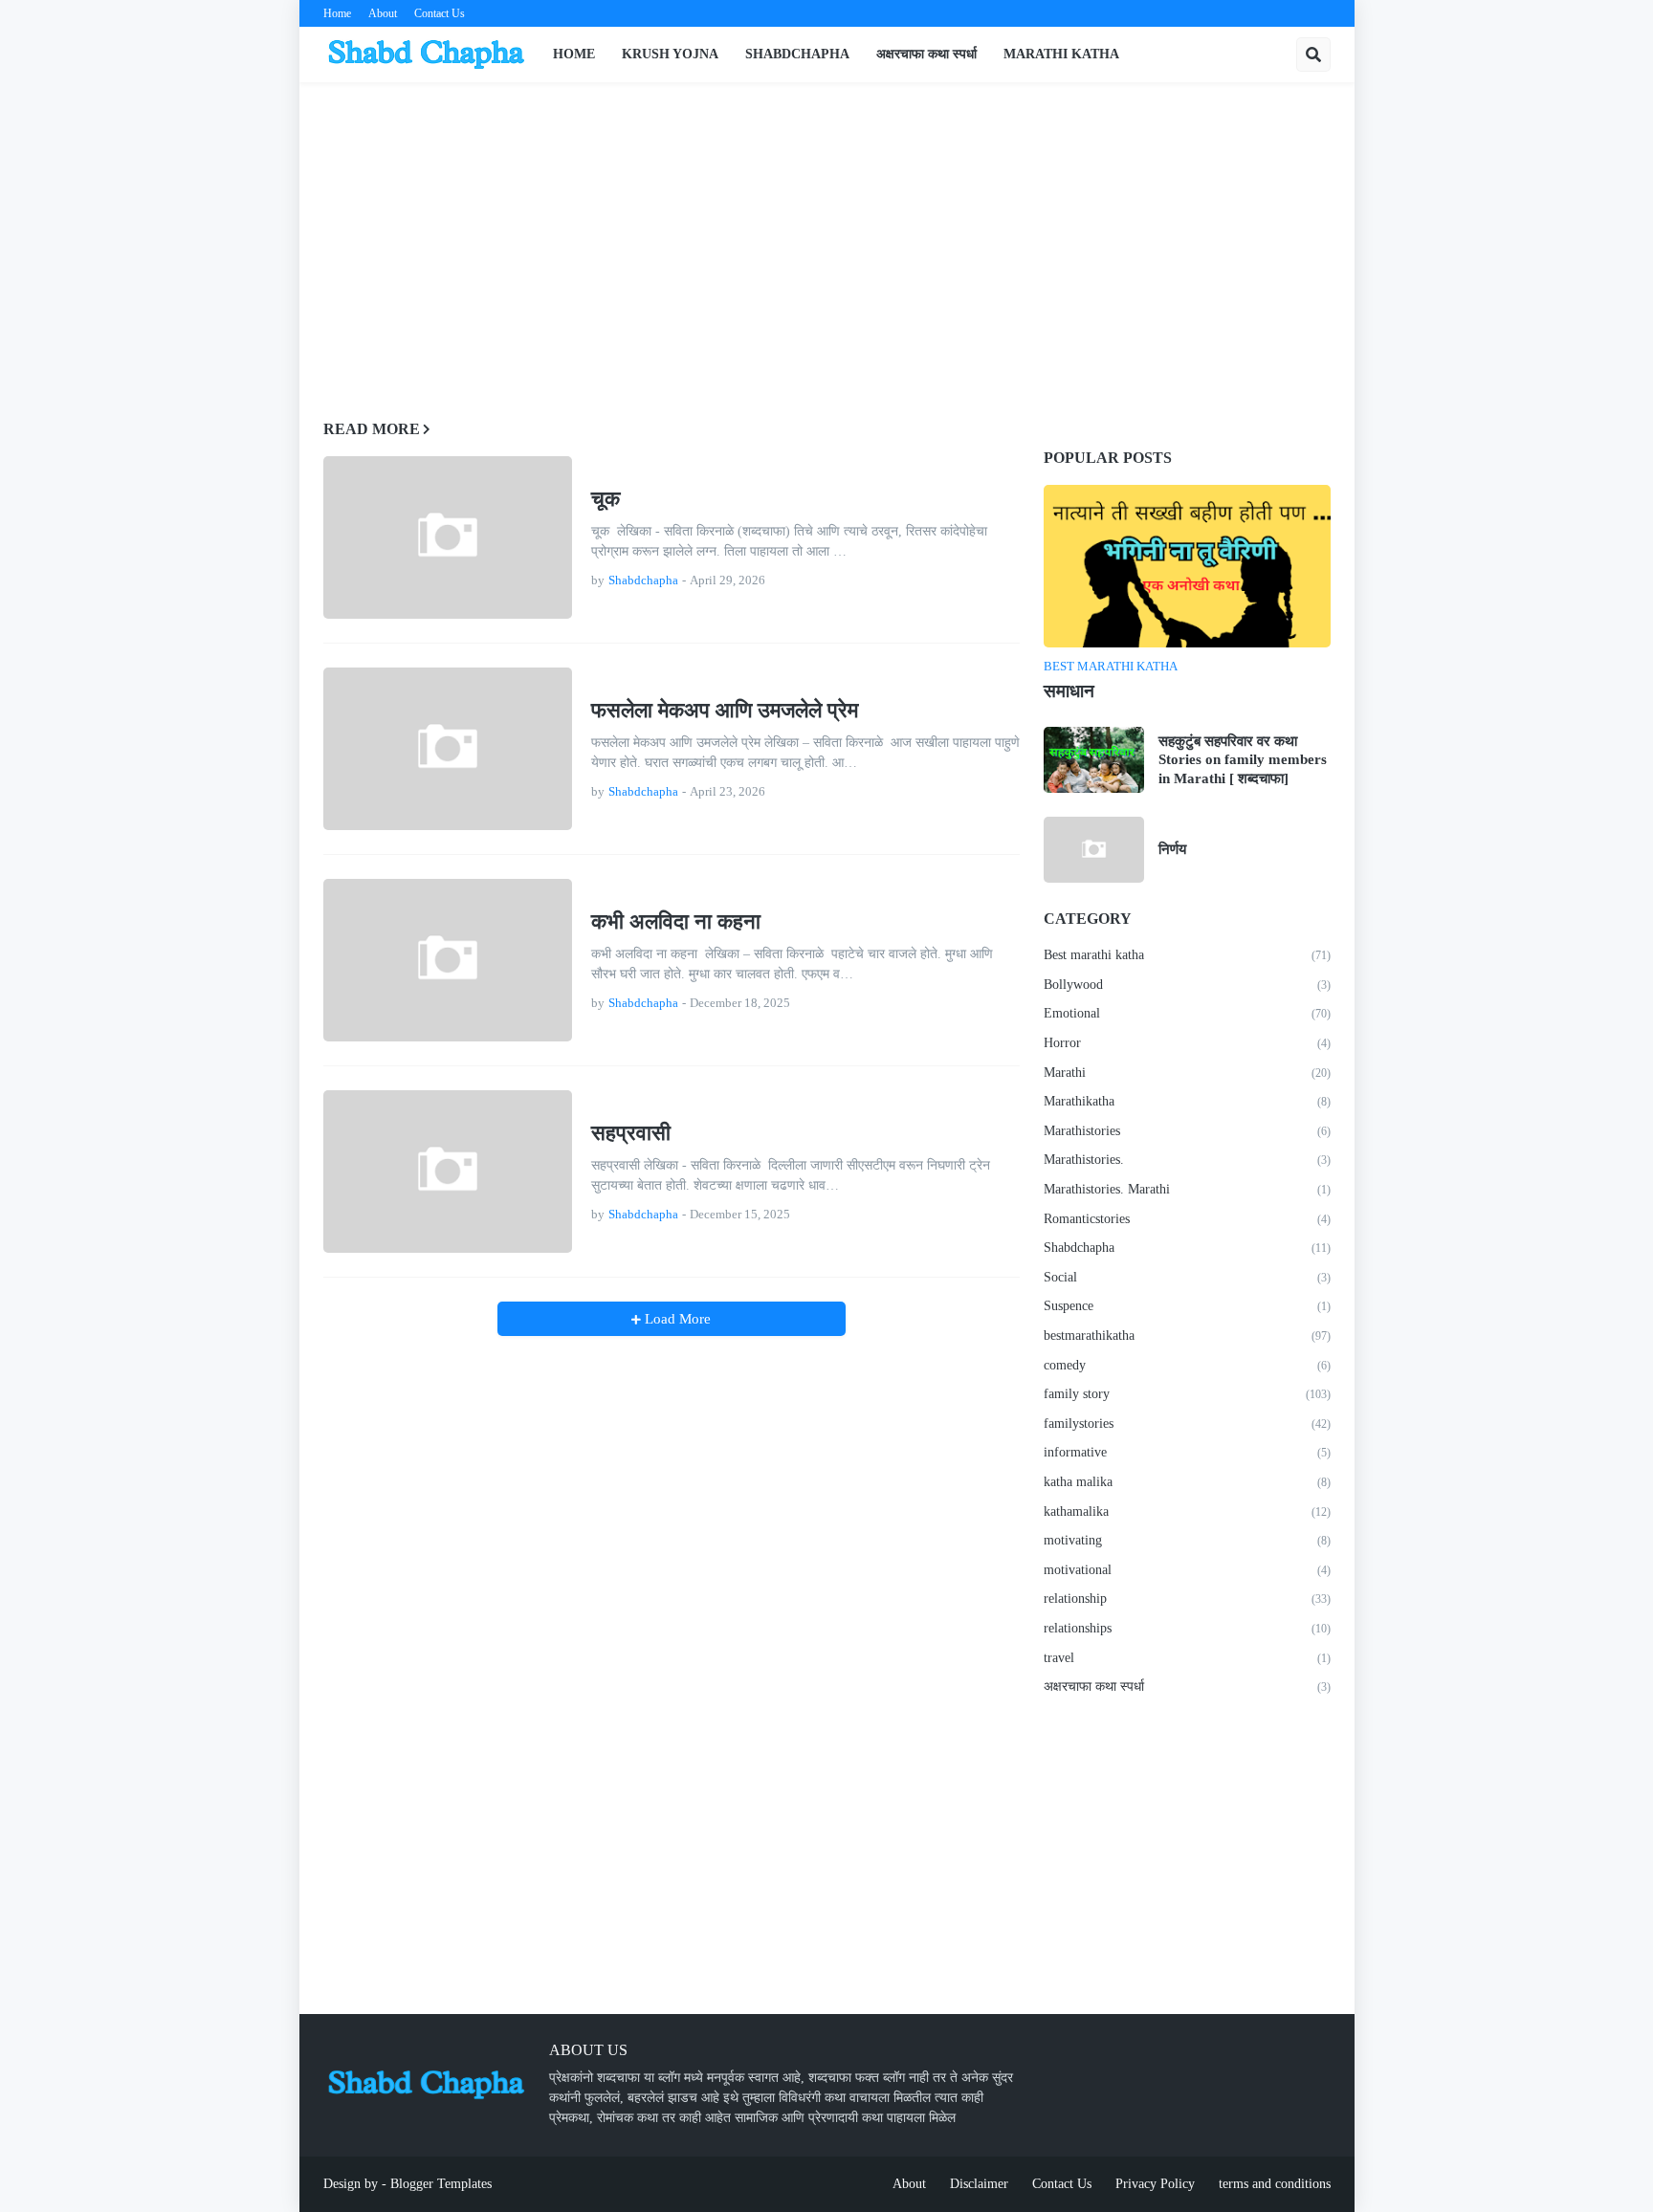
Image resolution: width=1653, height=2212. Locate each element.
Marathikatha (1187, 1101)
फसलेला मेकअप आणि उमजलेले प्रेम (725, 710)
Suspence (1187, 1306)
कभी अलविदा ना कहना (676, 921)
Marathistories (1187, 1131)
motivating (1187, 1540)
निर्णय (1172, 849)
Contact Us (440, 13)
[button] (1313, 55)
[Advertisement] (827, 240)
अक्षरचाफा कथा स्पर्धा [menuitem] (926, 54)
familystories (1187, 1424)
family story (1187, 1394)
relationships (1187, 1628)
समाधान (1069, 691)
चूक (606, 499)
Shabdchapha (1187, 1248)
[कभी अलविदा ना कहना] (448, 960)
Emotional (1187, 1013)
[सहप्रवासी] (448, 1172)
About (383, 13)
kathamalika (1187, 1511)
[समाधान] (1187, 566)
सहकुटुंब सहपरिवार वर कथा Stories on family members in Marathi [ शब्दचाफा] (1243, 760)
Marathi (1187, 1073)
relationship (1187, 1599)
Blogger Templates (441, 2184)
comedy (1187, 1365)
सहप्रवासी (631, 1133)
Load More (676, 1319)
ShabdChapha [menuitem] (797, 54)
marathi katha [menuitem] (1061, 54)
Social (1187, 1277)
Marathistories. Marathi (1187, 1189)
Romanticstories (1187, 1219)
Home (337, 13)
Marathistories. (1187, 1160)
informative (1187, 1452)
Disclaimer (979, 2184)
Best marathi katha (1187, 955)
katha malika (1187, 1482)
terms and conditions (1275, 2184)
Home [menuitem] (574, 54)
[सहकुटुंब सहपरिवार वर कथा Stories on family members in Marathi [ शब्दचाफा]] (1094, 760)
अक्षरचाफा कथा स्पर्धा (1187, 1686)
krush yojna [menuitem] (670, 54)
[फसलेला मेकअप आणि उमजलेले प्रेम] (448, 749)
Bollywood (1187, 985)
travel (1187, 1658)
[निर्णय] (1094, 850)
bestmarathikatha (1187, 1336)
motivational (1187, 1570)
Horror (1187, 1043)
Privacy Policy (1155, 2184)
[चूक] (448, 537)
